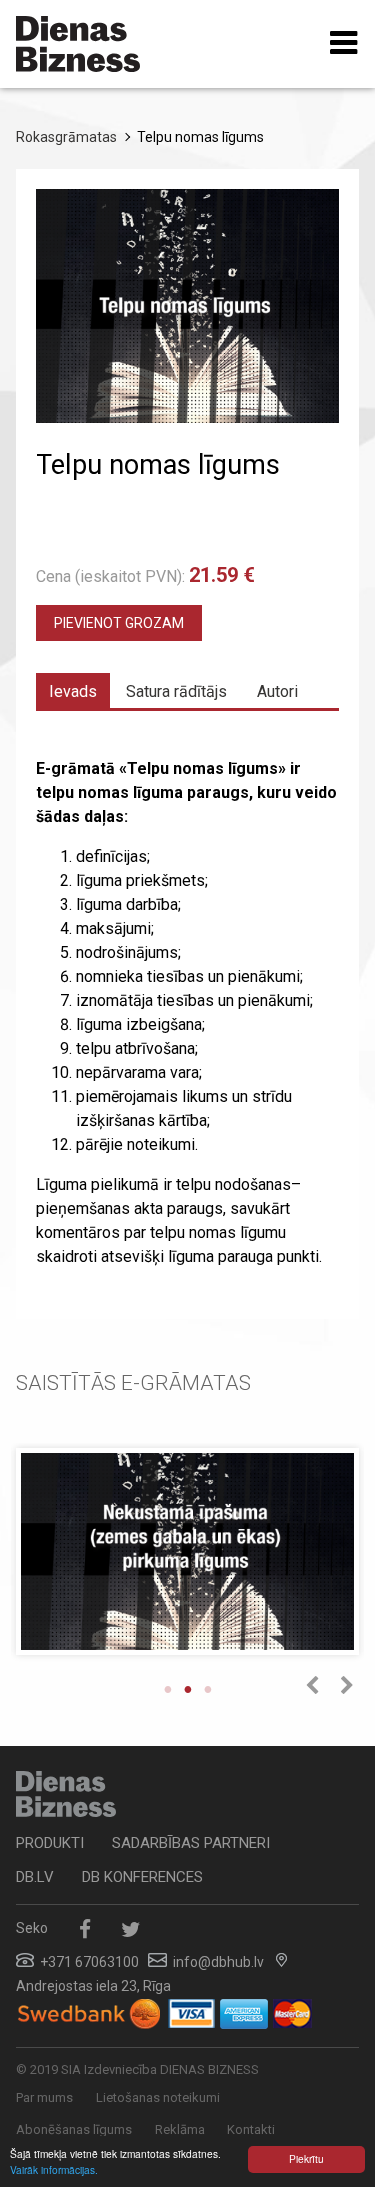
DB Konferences (142, 1877)
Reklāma (180, 2129)
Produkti (50, 1843)
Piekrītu (306, 2158)
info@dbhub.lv (218, 1962)
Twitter (130, 1929)
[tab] (73, 690)
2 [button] (188, 1689)
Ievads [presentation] (73, 691)
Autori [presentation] (277, 691)
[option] (187, 1558)
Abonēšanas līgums (74, 2129)
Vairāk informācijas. (54, 2169)
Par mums (44, 2097)
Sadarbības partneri (191, 1843)
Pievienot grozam (119, 623)
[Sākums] (78, 44)
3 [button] (208, 1689)
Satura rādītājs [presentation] (176, 691)
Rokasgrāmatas (66, 137)
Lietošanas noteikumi (158, 2097)
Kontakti (251, 2129)
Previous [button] (311, 1686)
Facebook (84, 1929)
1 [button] (168, 1689)
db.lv (35, 1877)
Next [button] (346, 1686)
